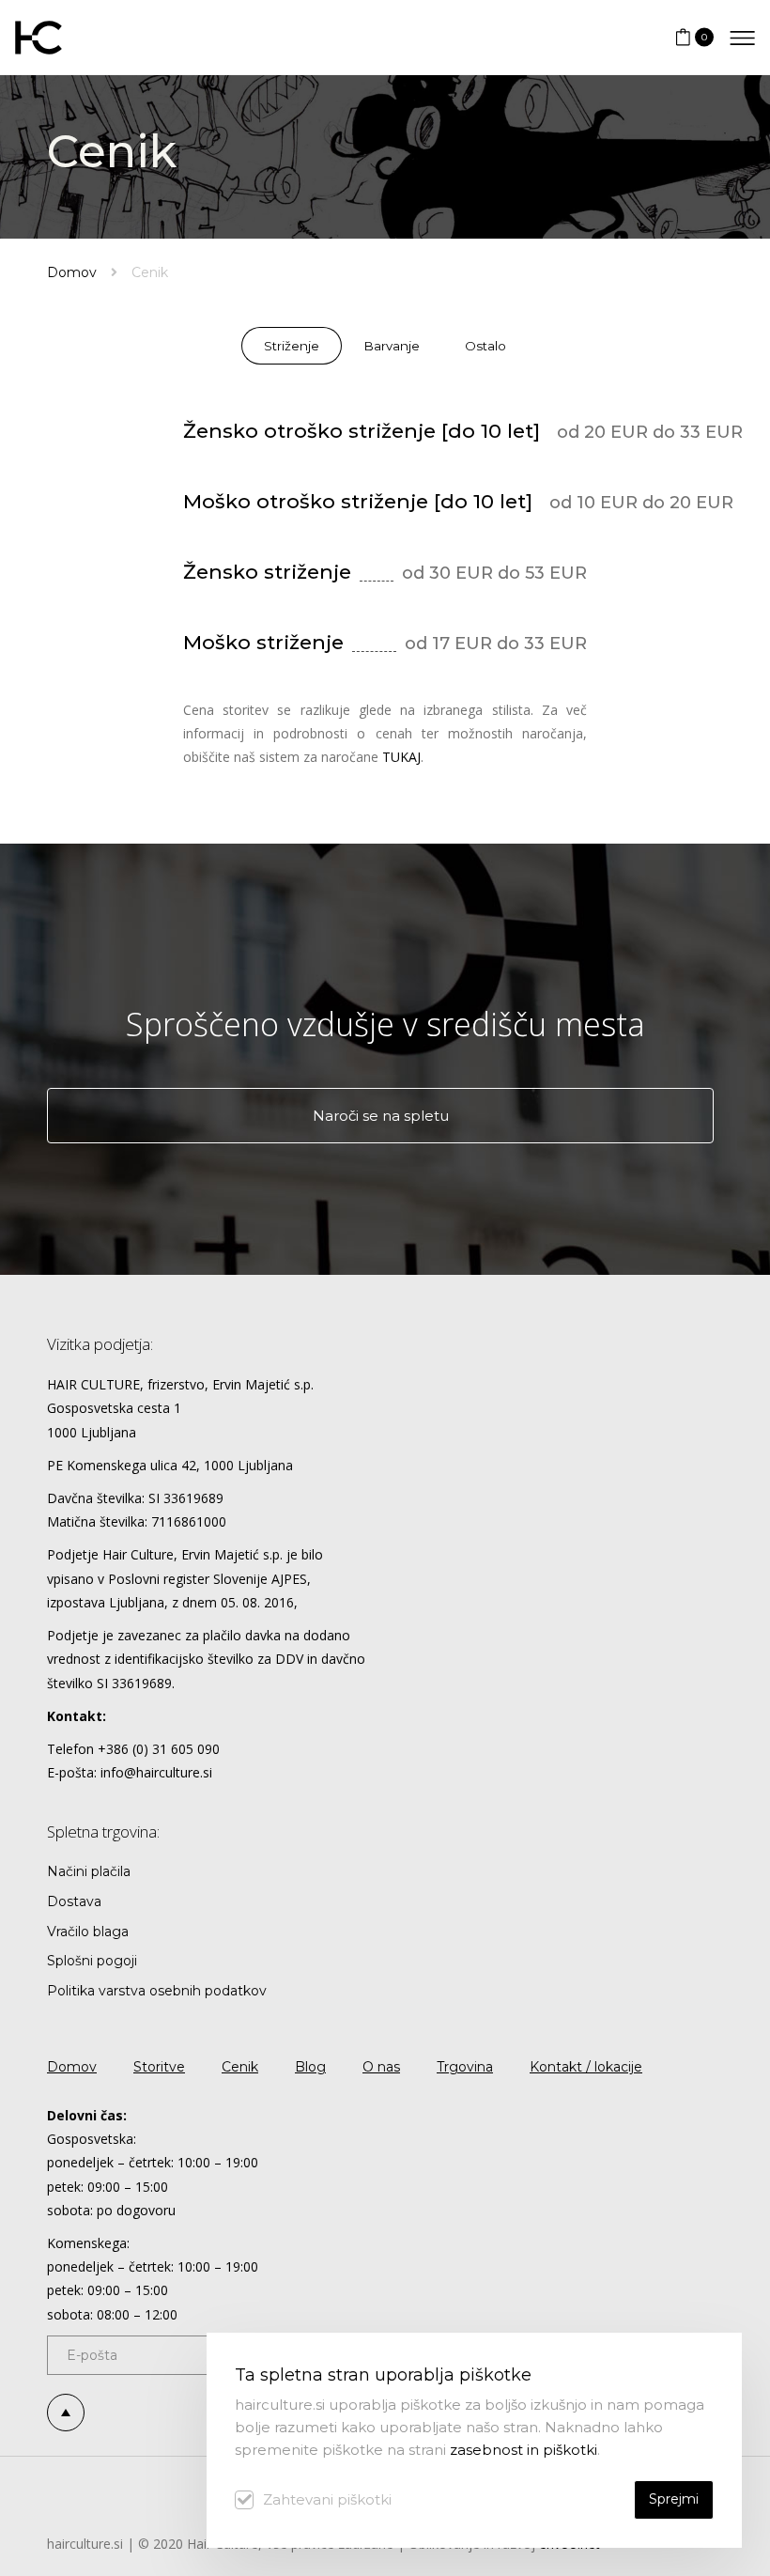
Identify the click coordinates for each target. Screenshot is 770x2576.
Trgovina (465, 2067)
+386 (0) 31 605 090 (159, 1749)
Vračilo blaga (88, 1932)
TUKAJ (401, 757)
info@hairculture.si (156, 1772)
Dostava (74, 1901)
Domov (72, 272)
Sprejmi (674, 2499)
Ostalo (485, 346)
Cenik (240, 2067)
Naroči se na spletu (381, 1116)
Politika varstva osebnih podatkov (157, 1991)
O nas (381, 2067)
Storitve (159, 2067)
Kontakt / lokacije (586, 2067)
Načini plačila (89, 1871)
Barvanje (392, 346)
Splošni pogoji (92, 1961)
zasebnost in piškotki (524, 2450)
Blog (310, 2067)
